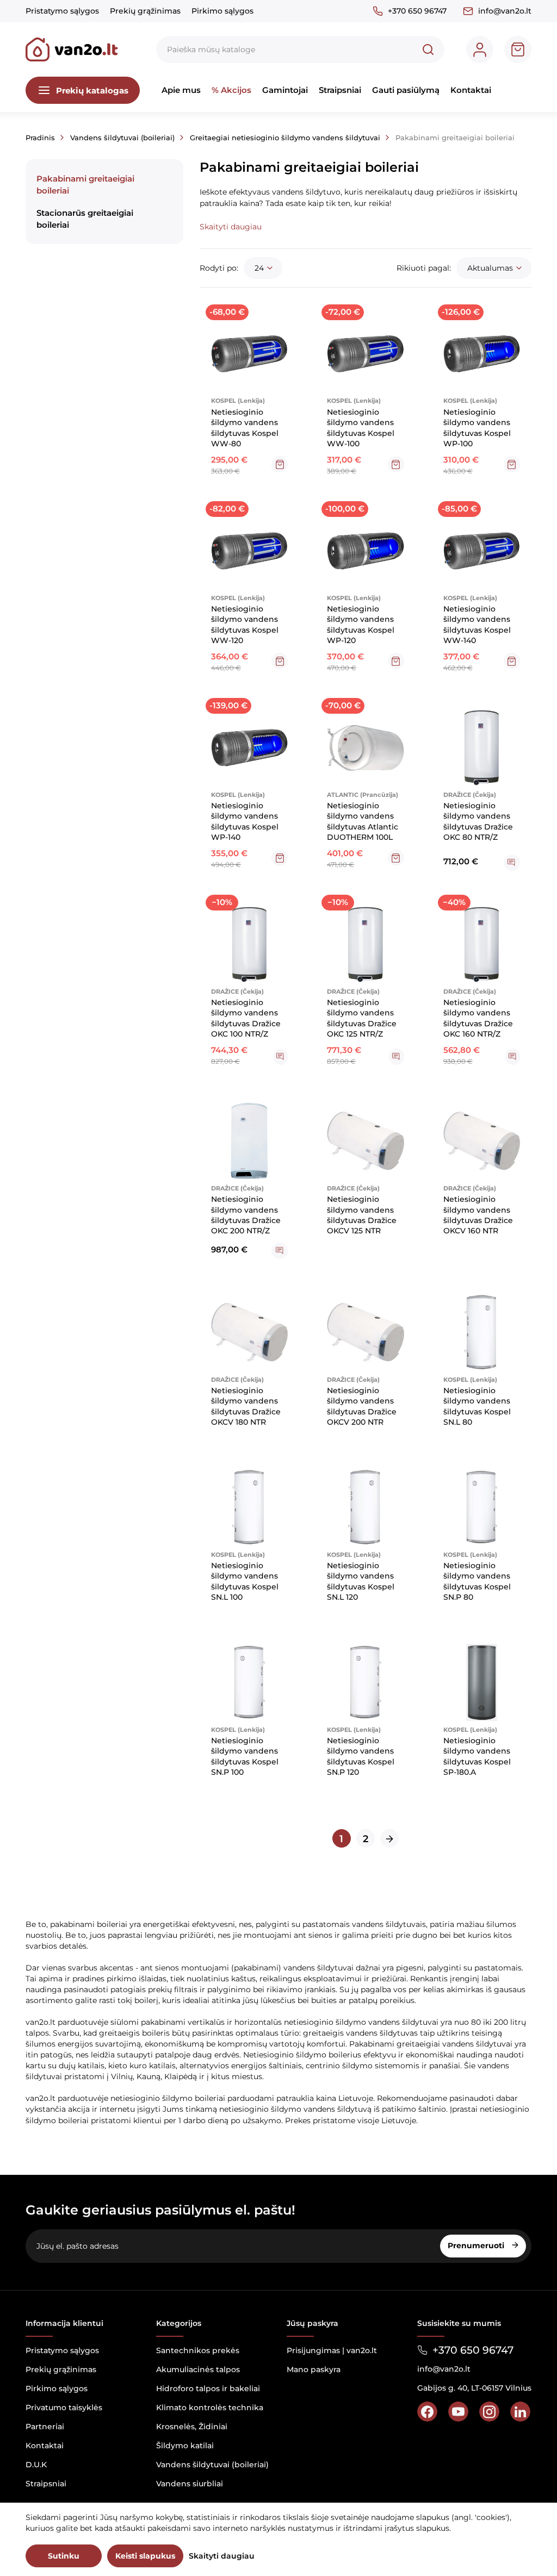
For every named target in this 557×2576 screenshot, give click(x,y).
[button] (231, 227)
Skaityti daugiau (222, 2556)
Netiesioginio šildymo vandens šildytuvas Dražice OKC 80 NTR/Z (478, 821)
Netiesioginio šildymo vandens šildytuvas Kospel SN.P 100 (245, 1756)
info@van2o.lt (505, 11)
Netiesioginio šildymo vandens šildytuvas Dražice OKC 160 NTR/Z (478, 1018)
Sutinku (64, 2556)
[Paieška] (428, 49)
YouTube (458, 2412)
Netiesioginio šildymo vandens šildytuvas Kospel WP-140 (245, 821)
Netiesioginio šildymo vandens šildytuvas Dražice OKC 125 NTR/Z (362, 1018)
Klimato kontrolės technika (210, 2407)
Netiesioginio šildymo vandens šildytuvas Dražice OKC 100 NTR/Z (246, 1018)
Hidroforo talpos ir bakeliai (208, 2388)
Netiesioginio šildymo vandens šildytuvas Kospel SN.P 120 (361, 1756)
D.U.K (36, 2465)
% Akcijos (231, 90)
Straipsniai (340, 90)
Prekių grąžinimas (145, 11)
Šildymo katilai (185, 2446)
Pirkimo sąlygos (222, 11)
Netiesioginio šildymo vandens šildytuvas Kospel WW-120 (245, 625)
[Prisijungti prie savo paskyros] (480, 49)
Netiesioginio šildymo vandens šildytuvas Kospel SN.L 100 (245, 1581)
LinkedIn (520, 2412)
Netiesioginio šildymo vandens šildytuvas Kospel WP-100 (477, 428)
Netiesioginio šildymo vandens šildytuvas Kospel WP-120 (361, 625)
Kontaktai (471, 90)
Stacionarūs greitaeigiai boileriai (85, 219)
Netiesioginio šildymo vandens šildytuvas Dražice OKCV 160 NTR (478, 1215)
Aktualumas (490, 268)
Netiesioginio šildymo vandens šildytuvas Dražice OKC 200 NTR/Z (246, 1215)
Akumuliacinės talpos (198, 2369)
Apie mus (181, 90)
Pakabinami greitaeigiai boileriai (85, 184)
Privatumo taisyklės (64, 2407)
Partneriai (45, 2427)
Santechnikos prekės (198, 2350)
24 (259, 268)
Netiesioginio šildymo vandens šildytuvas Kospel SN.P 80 (477, 1581)
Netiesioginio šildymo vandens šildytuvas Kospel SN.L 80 (477, 1406)
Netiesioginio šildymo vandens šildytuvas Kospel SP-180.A (477, 1756)
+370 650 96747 (417, 11)
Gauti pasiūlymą (406, 90)
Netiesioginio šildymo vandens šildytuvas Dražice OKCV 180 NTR (246, 1406)
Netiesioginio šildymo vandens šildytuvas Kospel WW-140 (477, 625)
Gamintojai (285, 90)
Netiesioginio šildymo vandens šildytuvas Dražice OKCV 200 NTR (362, 1406)
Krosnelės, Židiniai (192, 2427)
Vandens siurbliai (190, 2484)
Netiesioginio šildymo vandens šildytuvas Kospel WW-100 (361, 428)
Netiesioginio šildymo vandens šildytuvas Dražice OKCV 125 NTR (362, 1215)
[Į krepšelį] (280, 464)
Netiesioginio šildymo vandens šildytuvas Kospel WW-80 (245, 428)
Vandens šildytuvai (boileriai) (212, 2465)
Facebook (427, 2412)
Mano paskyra (314, 2369)
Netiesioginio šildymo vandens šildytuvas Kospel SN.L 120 (361, 1581)
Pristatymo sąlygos (62, 11)
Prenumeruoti (477, 2246)
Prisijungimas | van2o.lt (332, 2350)
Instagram (489, 2412)
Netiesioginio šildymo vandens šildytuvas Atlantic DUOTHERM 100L (363, 821)
